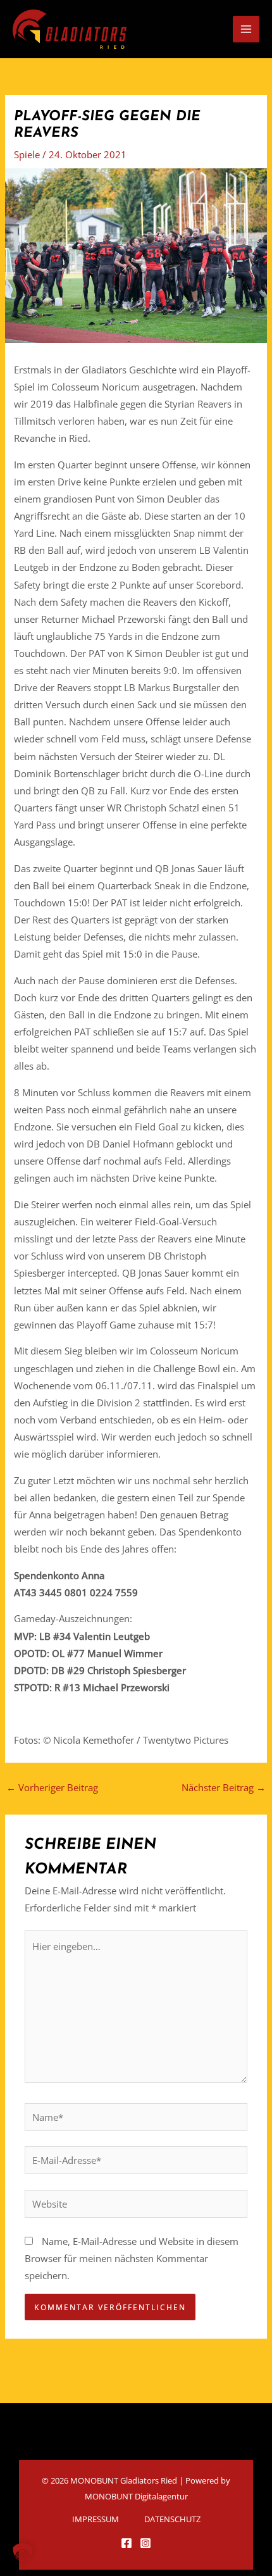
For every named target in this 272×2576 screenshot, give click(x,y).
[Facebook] (127, 2543)
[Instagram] (145, 2543)
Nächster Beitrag (224, 1787)
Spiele (27, 154)
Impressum (96, 2519)
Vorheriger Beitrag (52, 1787)
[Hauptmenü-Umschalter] (246, 29)
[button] (23, 2553)
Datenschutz (172, 2519)
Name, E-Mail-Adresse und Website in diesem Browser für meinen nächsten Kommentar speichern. (132, 2258)
